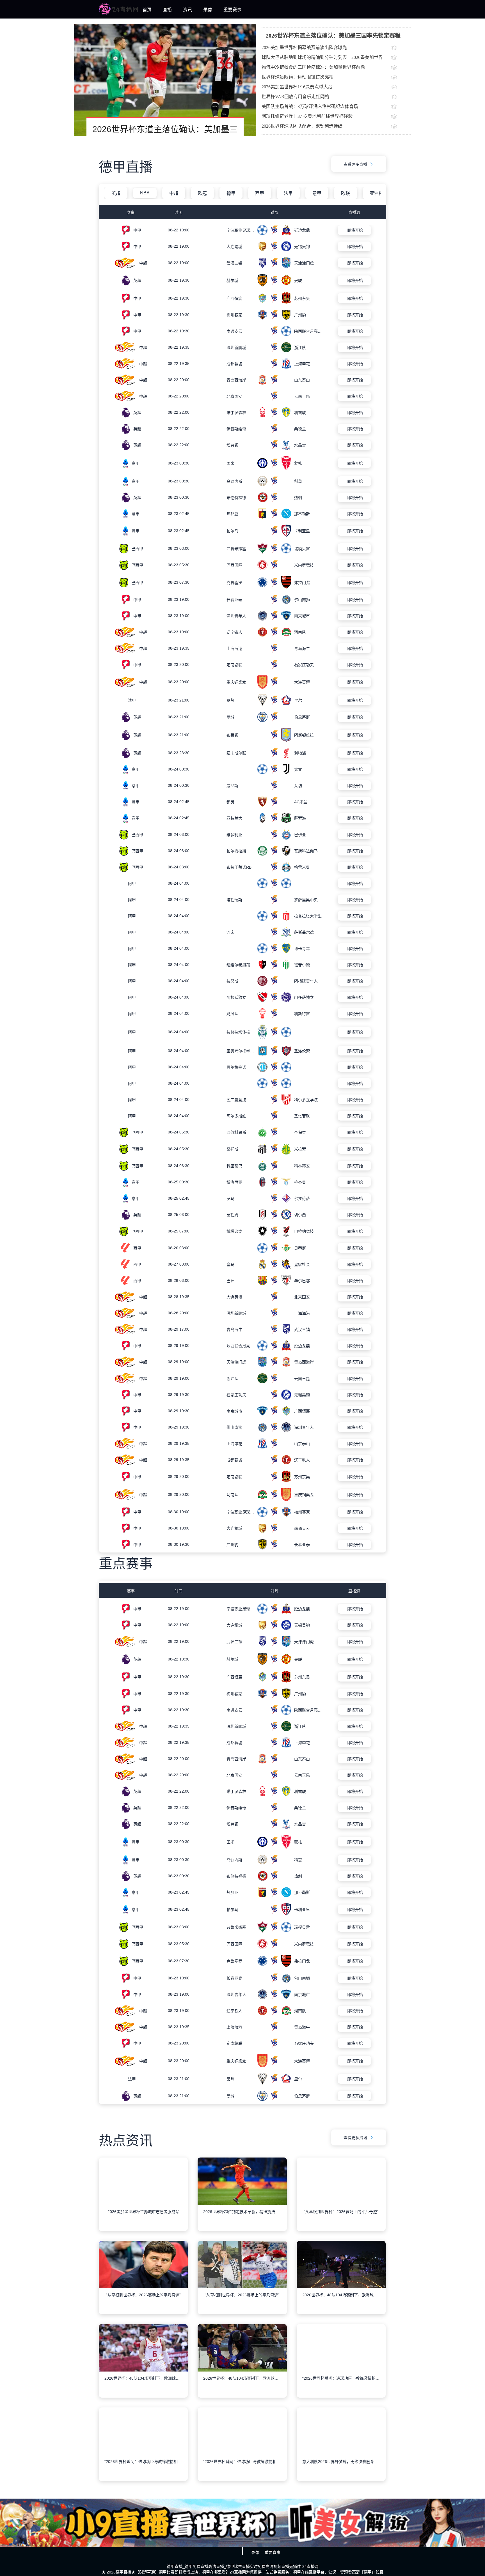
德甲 (231, 193)
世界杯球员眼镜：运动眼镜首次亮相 (298, 77)
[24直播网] (119, 13)
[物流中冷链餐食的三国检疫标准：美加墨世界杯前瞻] (401, 68)
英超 (116, 193)
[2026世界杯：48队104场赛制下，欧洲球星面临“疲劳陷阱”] (341, 2312)
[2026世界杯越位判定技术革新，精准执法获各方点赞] (242, 2229)
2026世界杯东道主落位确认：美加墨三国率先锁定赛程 (333, 36)
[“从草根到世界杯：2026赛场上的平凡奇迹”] (341, 2229)
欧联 (346, 193)
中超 (174, 193)
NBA (145, 193)
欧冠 (202, 193)
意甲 (317, 193)
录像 (208, 10)
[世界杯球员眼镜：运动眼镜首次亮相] (401, 78)
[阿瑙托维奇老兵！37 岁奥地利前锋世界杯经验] (401, 117)
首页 (147, 10)
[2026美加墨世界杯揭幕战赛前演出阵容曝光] (401, 48)
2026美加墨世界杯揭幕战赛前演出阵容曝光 (304, 48)
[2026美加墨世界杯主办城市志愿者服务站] (143, 2229)
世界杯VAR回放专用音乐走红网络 (295, 97)
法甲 (288, 193)
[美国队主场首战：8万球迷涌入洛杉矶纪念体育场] (401, 107)
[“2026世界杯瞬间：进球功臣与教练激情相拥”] (341, 2396)
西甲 (260, 193)
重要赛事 (232, 10)
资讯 (187, 10)
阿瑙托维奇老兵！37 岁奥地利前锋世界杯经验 (307, 116)
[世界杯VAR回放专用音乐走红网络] (401, 97)
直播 (167, 10)
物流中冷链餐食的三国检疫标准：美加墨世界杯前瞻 (313, 67)
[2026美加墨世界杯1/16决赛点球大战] (401, 88)
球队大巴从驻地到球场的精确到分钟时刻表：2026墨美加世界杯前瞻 (322, 59)
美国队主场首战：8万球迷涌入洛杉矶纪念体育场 (310, 106)
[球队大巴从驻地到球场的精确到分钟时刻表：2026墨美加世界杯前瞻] (401, 58)
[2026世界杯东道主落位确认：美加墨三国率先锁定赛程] (165, 80)
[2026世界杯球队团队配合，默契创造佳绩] (401, 127)
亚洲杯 (376, 193)
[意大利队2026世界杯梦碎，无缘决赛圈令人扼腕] (341, 2479)
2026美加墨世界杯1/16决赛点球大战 (297, 87)
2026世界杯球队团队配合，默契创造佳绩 (302, 126)
